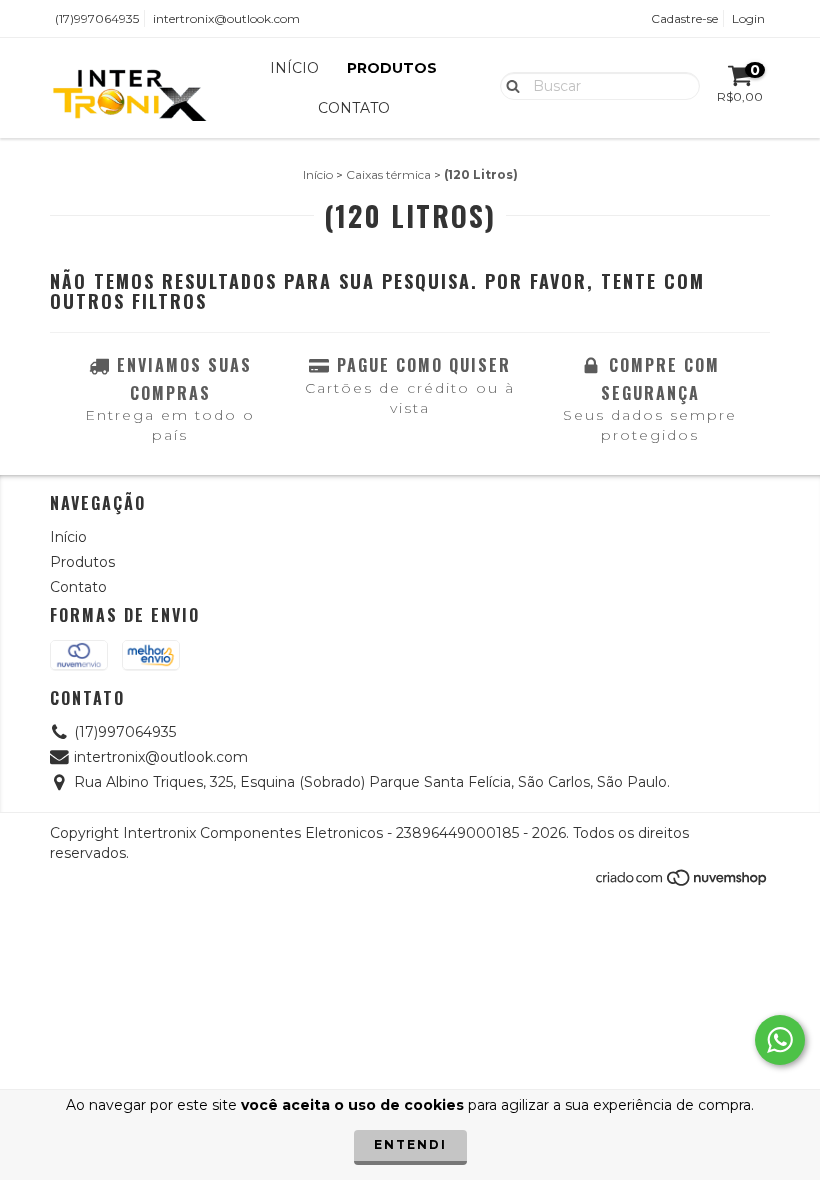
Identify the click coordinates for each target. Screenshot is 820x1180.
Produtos (392, 68)
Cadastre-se (684, 18)
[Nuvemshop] (682, 883)
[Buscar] (508, 85)
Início (294, 68)
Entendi (410, 1144)
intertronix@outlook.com (226, 18)
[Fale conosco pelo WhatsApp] (780, 1040)
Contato (354, 108)
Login (748, 18)
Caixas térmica (388, 174)
